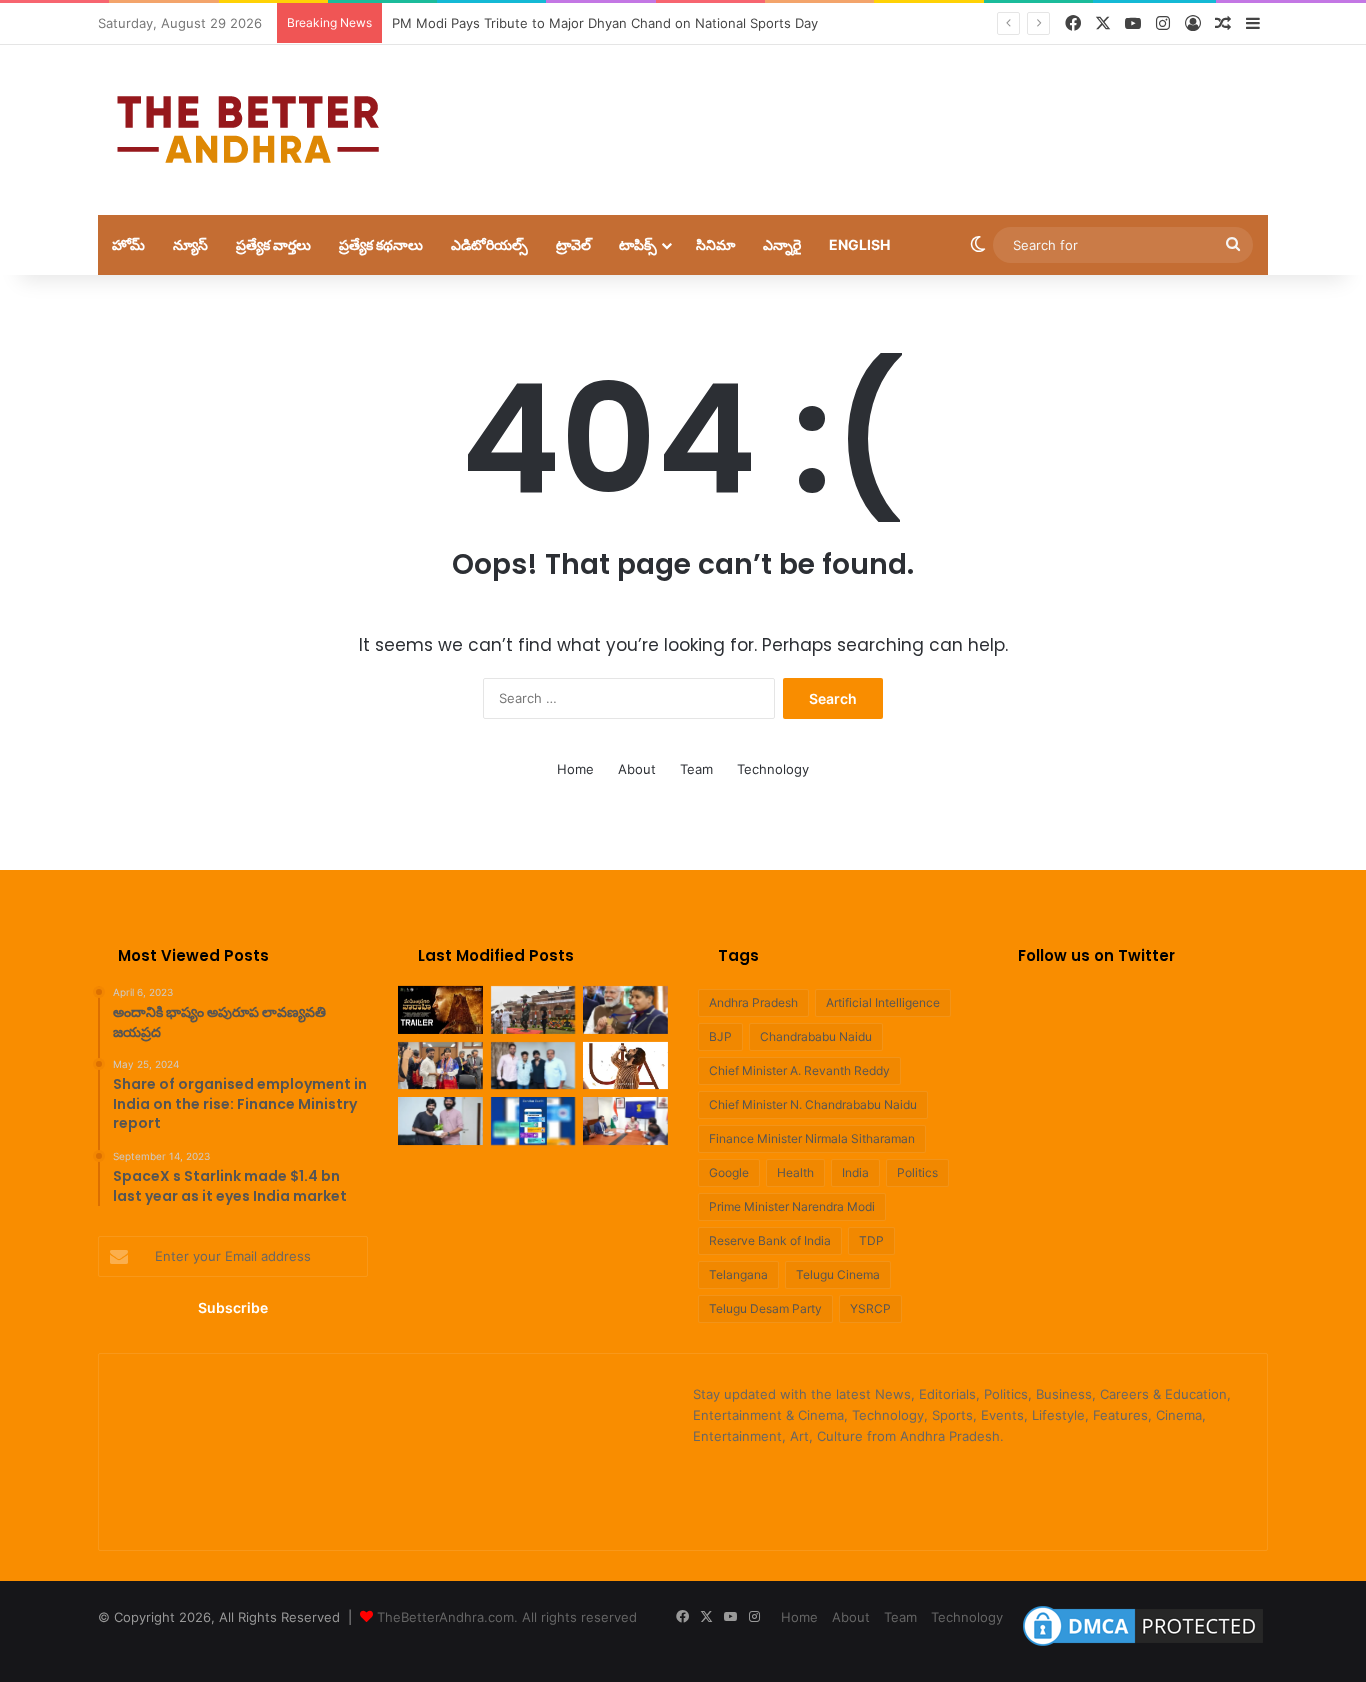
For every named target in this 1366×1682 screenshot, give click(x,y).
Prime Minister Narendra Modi (792, 1206)
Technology (773, 769)
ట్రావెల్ (573, 244)
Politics (917, 1172)
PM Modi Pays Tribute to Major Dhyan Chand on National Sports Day (605, 23)
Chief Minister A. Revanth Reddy (799, 1070)
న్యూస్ (190, 244)
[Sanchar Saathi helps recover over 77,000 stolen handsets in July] (533, 1121)
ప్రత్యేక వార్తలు (273, 244)
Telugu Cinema (838, 1274)
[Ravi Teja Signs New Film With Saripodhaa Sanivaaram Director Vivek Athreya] (533, 1066)
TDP (871, 1240)
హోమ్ (128, 244)
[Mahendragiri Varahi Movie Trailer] (440, 1010)
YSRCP (870, 1308)
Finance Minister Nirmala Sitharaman (812, 1138)
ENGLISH (859, 244)
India (855, 1172)
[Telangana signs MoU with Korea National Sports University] (440, 1066)
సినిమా (715, 244)
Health (795, 1172)
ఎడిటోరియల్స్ (489, 244)
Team (696, 769)
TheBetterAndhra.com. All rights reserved (507, 1617)
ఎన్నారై (782, 244)
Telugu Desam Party (765, 1308)
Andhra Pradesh (753, 1002)
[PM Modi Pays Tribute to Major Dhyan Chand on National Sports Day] (533, 1010)
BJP (720, 1036)
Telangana (738, 1274)
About (637, 769)
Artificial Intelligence (883, 1002)
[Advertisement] (883, 110)
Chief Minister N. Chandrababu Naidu (813, 1104)
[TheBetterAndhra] (248, 130)
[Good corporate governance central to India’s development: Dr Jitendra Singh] (625, 1121)
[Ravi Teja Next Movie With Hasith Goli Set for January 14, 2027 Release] (440, 1121)
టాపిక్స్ (638, 244)
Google (729, 1172)
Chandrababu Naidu (816, 1036)
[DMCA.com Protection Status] (1143, 1646)
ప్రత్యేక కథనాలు (381, 244)
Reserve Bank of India (770, 1240)
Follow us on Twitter (1096, 955)
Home (575, 769)
